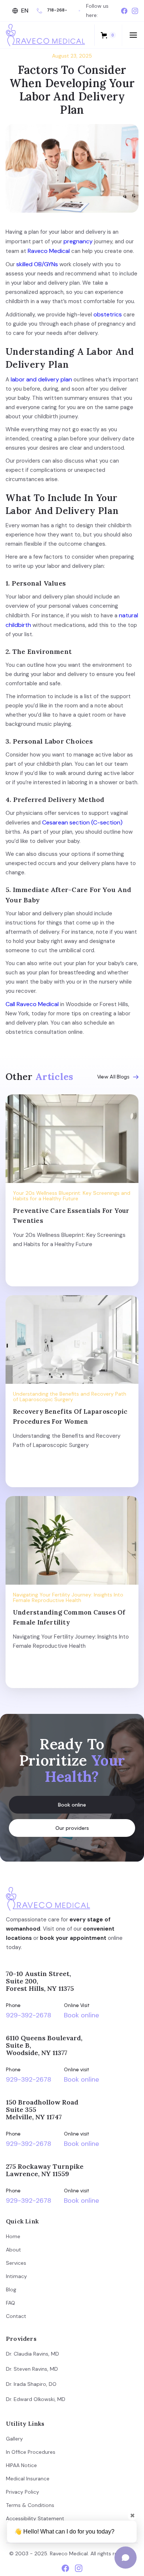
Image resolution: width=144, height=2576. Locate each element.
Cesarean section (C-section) (82, 822)
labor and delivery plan (41, 379)
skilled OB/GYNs (36, 264)
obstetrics (107, 314)
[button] (21, 11)
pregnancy (77, 241)
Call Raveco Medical (32, 1004)
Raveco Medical (48, 251)
